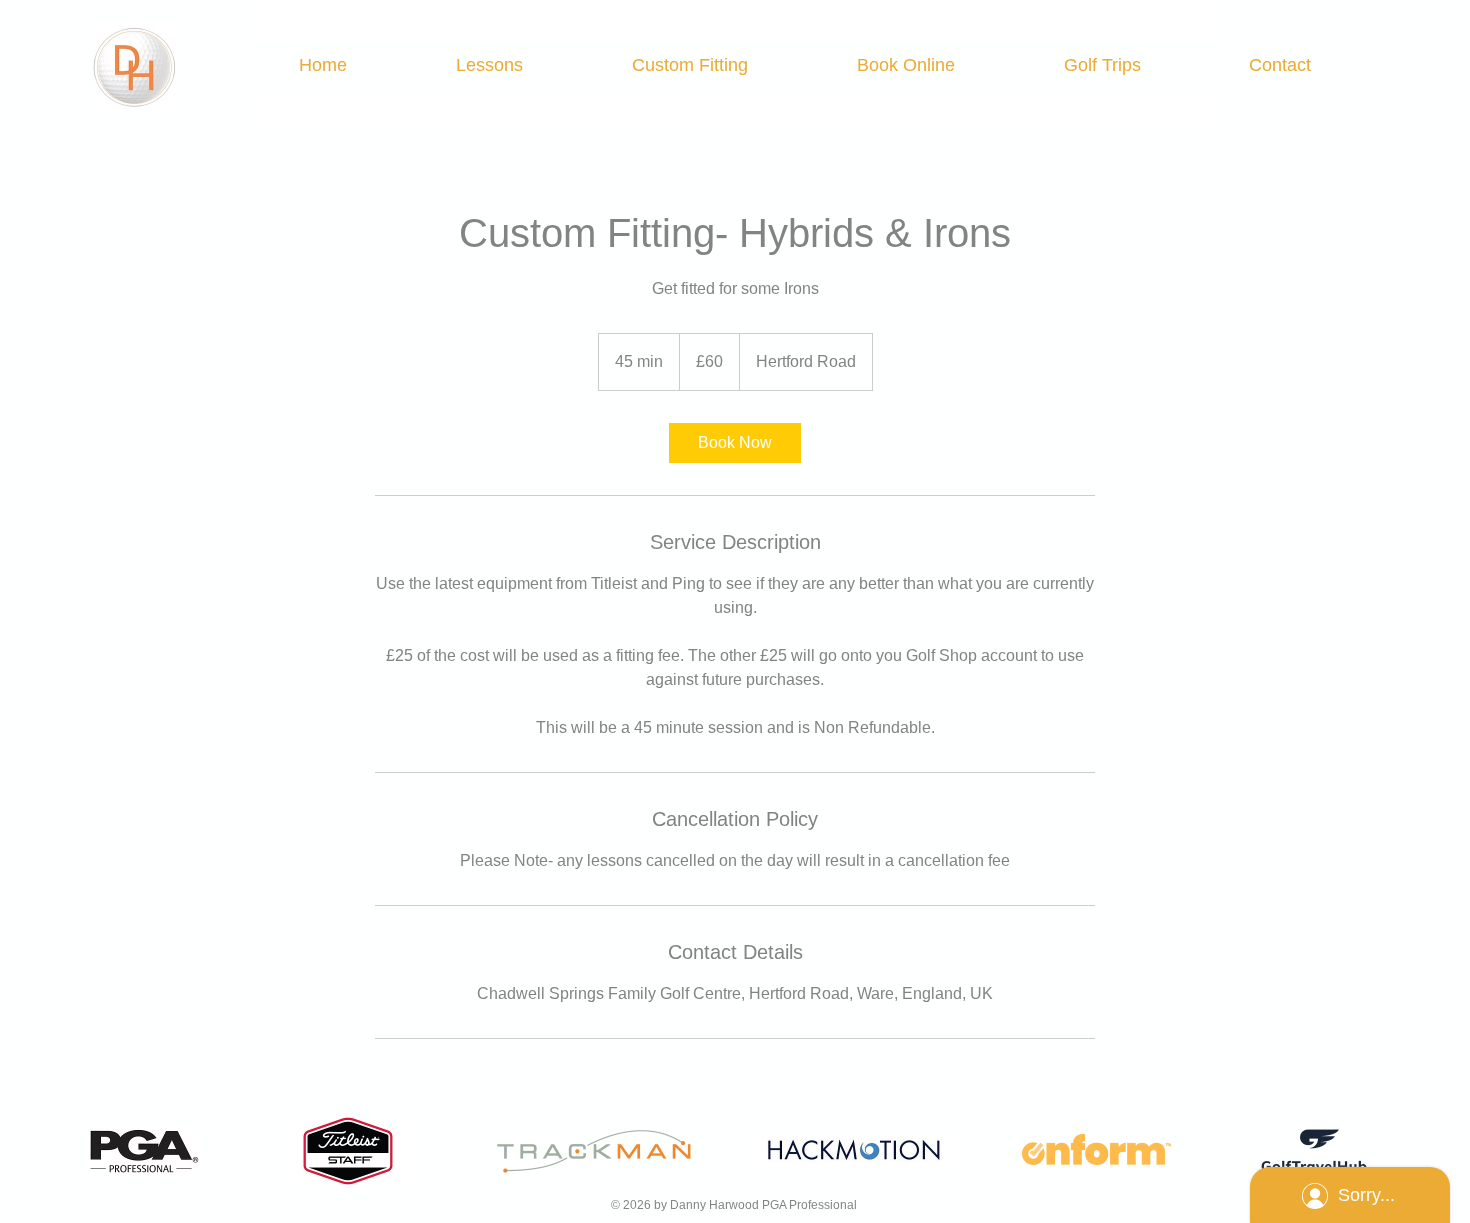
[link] (735, 443)
